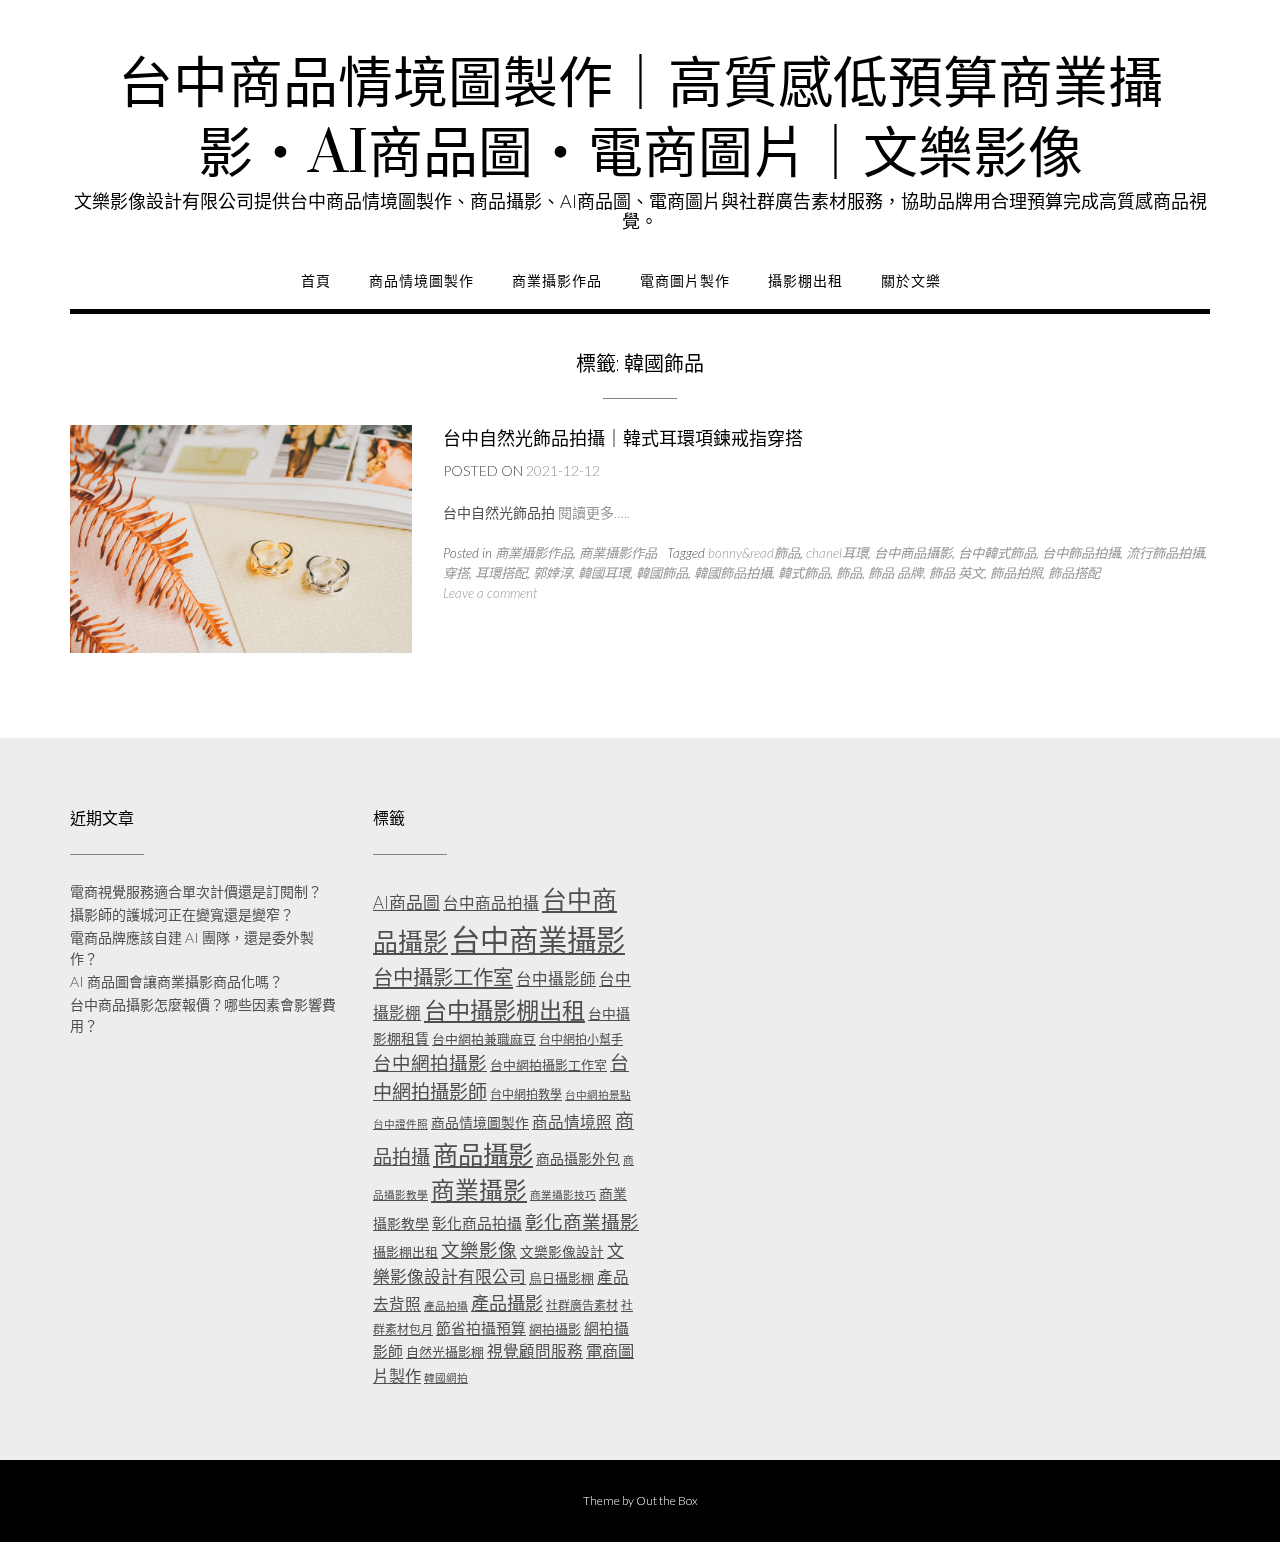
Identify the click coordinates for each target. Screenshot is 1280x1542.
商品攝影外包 (578, 1158)
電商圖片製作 (685, 281)
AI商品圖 (406, 902)
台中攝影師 (556, 979)
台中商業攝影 (538, 939)
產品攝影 (507, 1303)
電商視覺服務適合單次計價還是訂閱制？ (196, 891)
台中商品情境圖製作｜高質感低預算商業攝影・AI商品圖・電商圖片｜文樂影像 (640, 120)
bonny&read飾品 (754, 553)
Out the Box (667, 1500)
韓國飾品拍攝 (733, 573)
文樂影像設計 (562, 1251)
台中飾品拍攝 (1081, 553)
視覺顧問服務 (535, 1351)
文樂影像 (479, 1250)
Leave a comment (490, 593)
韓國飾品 (662, 573)
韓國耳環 (604, 573)
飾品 (849, 573)
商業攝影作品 (557, 281)
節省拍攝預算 (481, 1328)
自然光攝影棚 (445, 1352)
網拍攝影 (555, 1329)
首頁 (316, 281)
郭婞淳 (552, 573)
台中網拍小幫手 (581, 1039)
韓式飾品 (804, 573)
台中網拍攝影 (430, 1063)
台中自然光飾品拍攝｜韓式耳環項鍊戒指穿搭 (623, 438)
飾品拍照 (1016, 573)
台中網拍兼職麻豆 (484, 1039)
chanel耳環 (837, 553)
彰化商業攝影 (582, 1222)
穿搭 (456, 573)
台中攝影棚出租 (504, 1010)
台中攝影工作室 (443, 977)
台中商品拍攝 (491, 903)
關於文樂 (911, 281)
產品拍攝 (446, 1305)
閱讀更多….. (594, 512)
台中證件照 (400, 1123)
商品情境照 (572, 1122)
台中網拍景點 (598, 1094)
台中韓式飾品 (997, 553)
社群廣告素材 (582, 1305)
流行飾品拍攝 (1165, 553)
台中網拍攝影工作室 (548, 1065)
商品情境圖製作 (421, 281)
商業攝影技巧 (563, 1194)
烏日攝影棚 (561, 1278)
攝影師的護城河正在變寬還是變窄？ (182, 914)
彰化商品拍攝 (477, 1223)
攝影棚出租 (805, 281)
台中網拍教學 (526, 1094)
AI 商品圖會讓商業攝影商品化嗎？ (176, 981)
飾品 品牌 (895, 573)
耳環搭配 (501, 573)
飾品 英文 (956, 573)
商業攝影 (479, 1190)
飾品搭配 (1074, 573)
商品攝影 (483, 1154)
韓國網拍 (446, 1377)
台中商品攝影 (913, 553)
